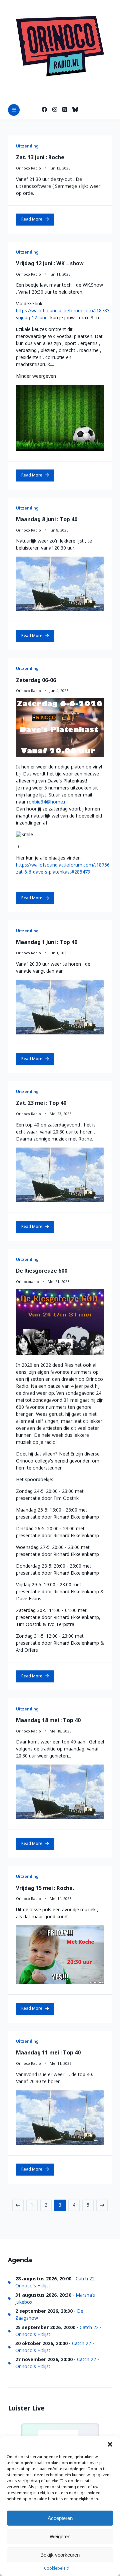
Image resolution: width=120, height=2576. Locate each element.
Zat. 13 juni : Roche (40, 158)
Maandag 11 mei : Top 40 (48, 2053)
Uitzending (27, 146)
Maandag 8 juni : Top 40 (47, 520)
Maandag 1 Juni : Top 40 (47, 942)
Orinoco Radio (28, 169)
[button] (110, 2444)
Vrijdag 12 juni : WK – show (50, 264)
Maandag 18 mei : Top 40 (48, 1721)
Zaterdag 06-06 (36, 681)
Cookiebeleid (57, 2569)
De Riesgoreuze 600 (42, 1271)
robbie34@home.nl (47, 802)
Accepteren (60, 2518)
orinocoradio (27, 1282)
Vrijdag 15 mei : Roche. (45, 1888)
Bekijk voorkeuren (60, 2555)
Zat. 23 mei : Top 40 (41, 1103)
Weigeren (60, 2536)
